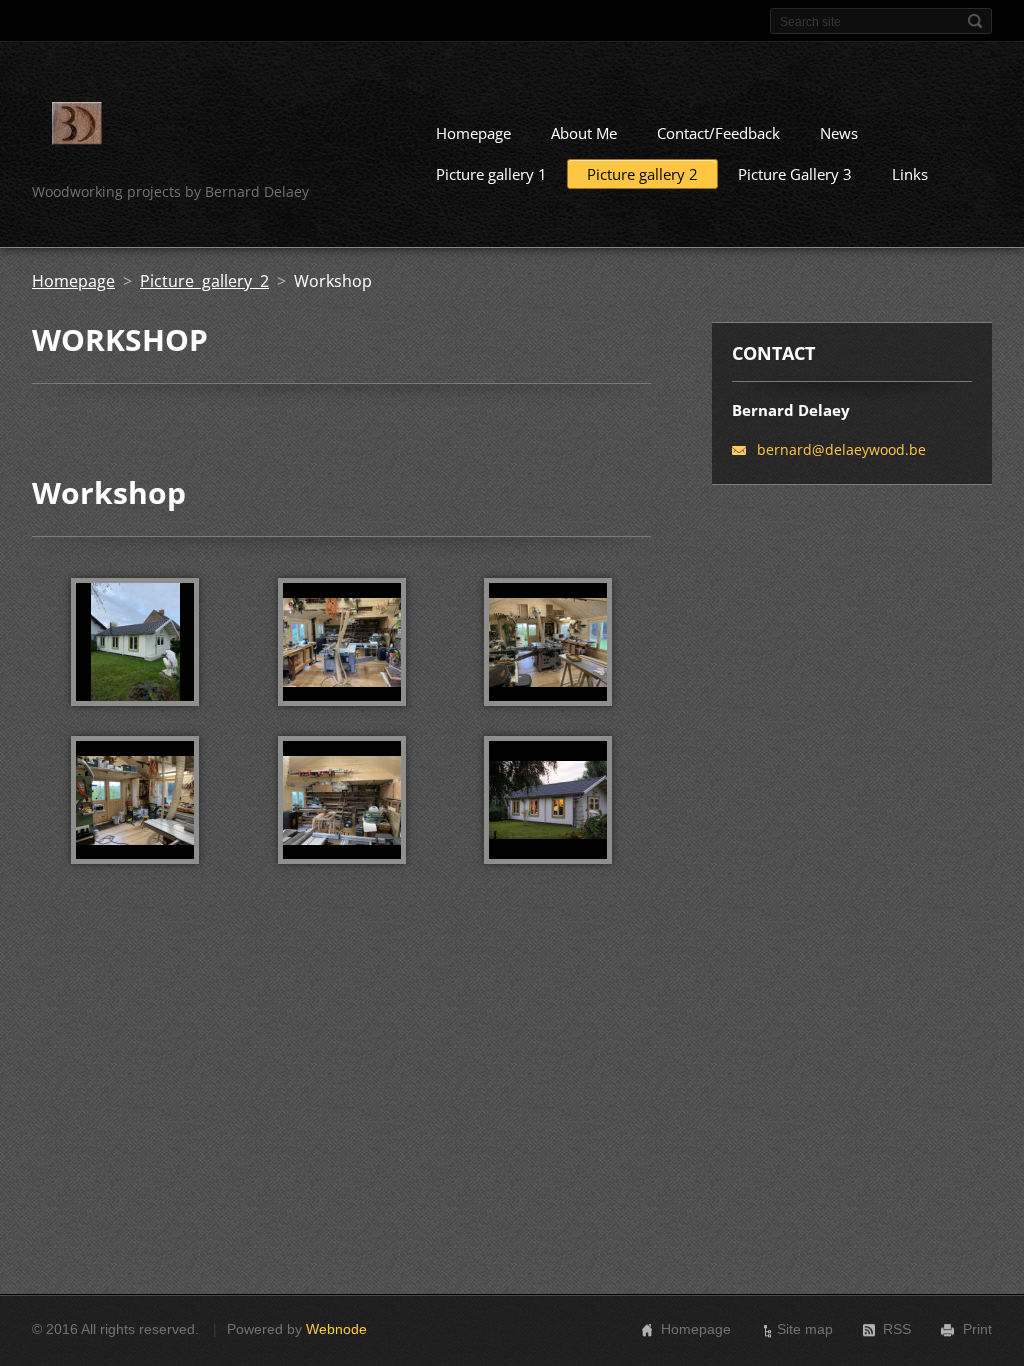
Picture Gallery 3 (795, 174)
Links (910, 174)
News (839, 133)
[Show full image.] (135, 642)
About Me (584, 133)
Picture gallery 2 (642, 174)
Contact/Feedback (718, 133)
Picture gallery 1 (491, 174)
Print (977, 1329)
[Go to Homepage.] (77, 127)
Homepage (473, 133)
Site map (805, 1329)
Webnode (336, 1329)
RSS (897, 1329)
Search (975, 21)
